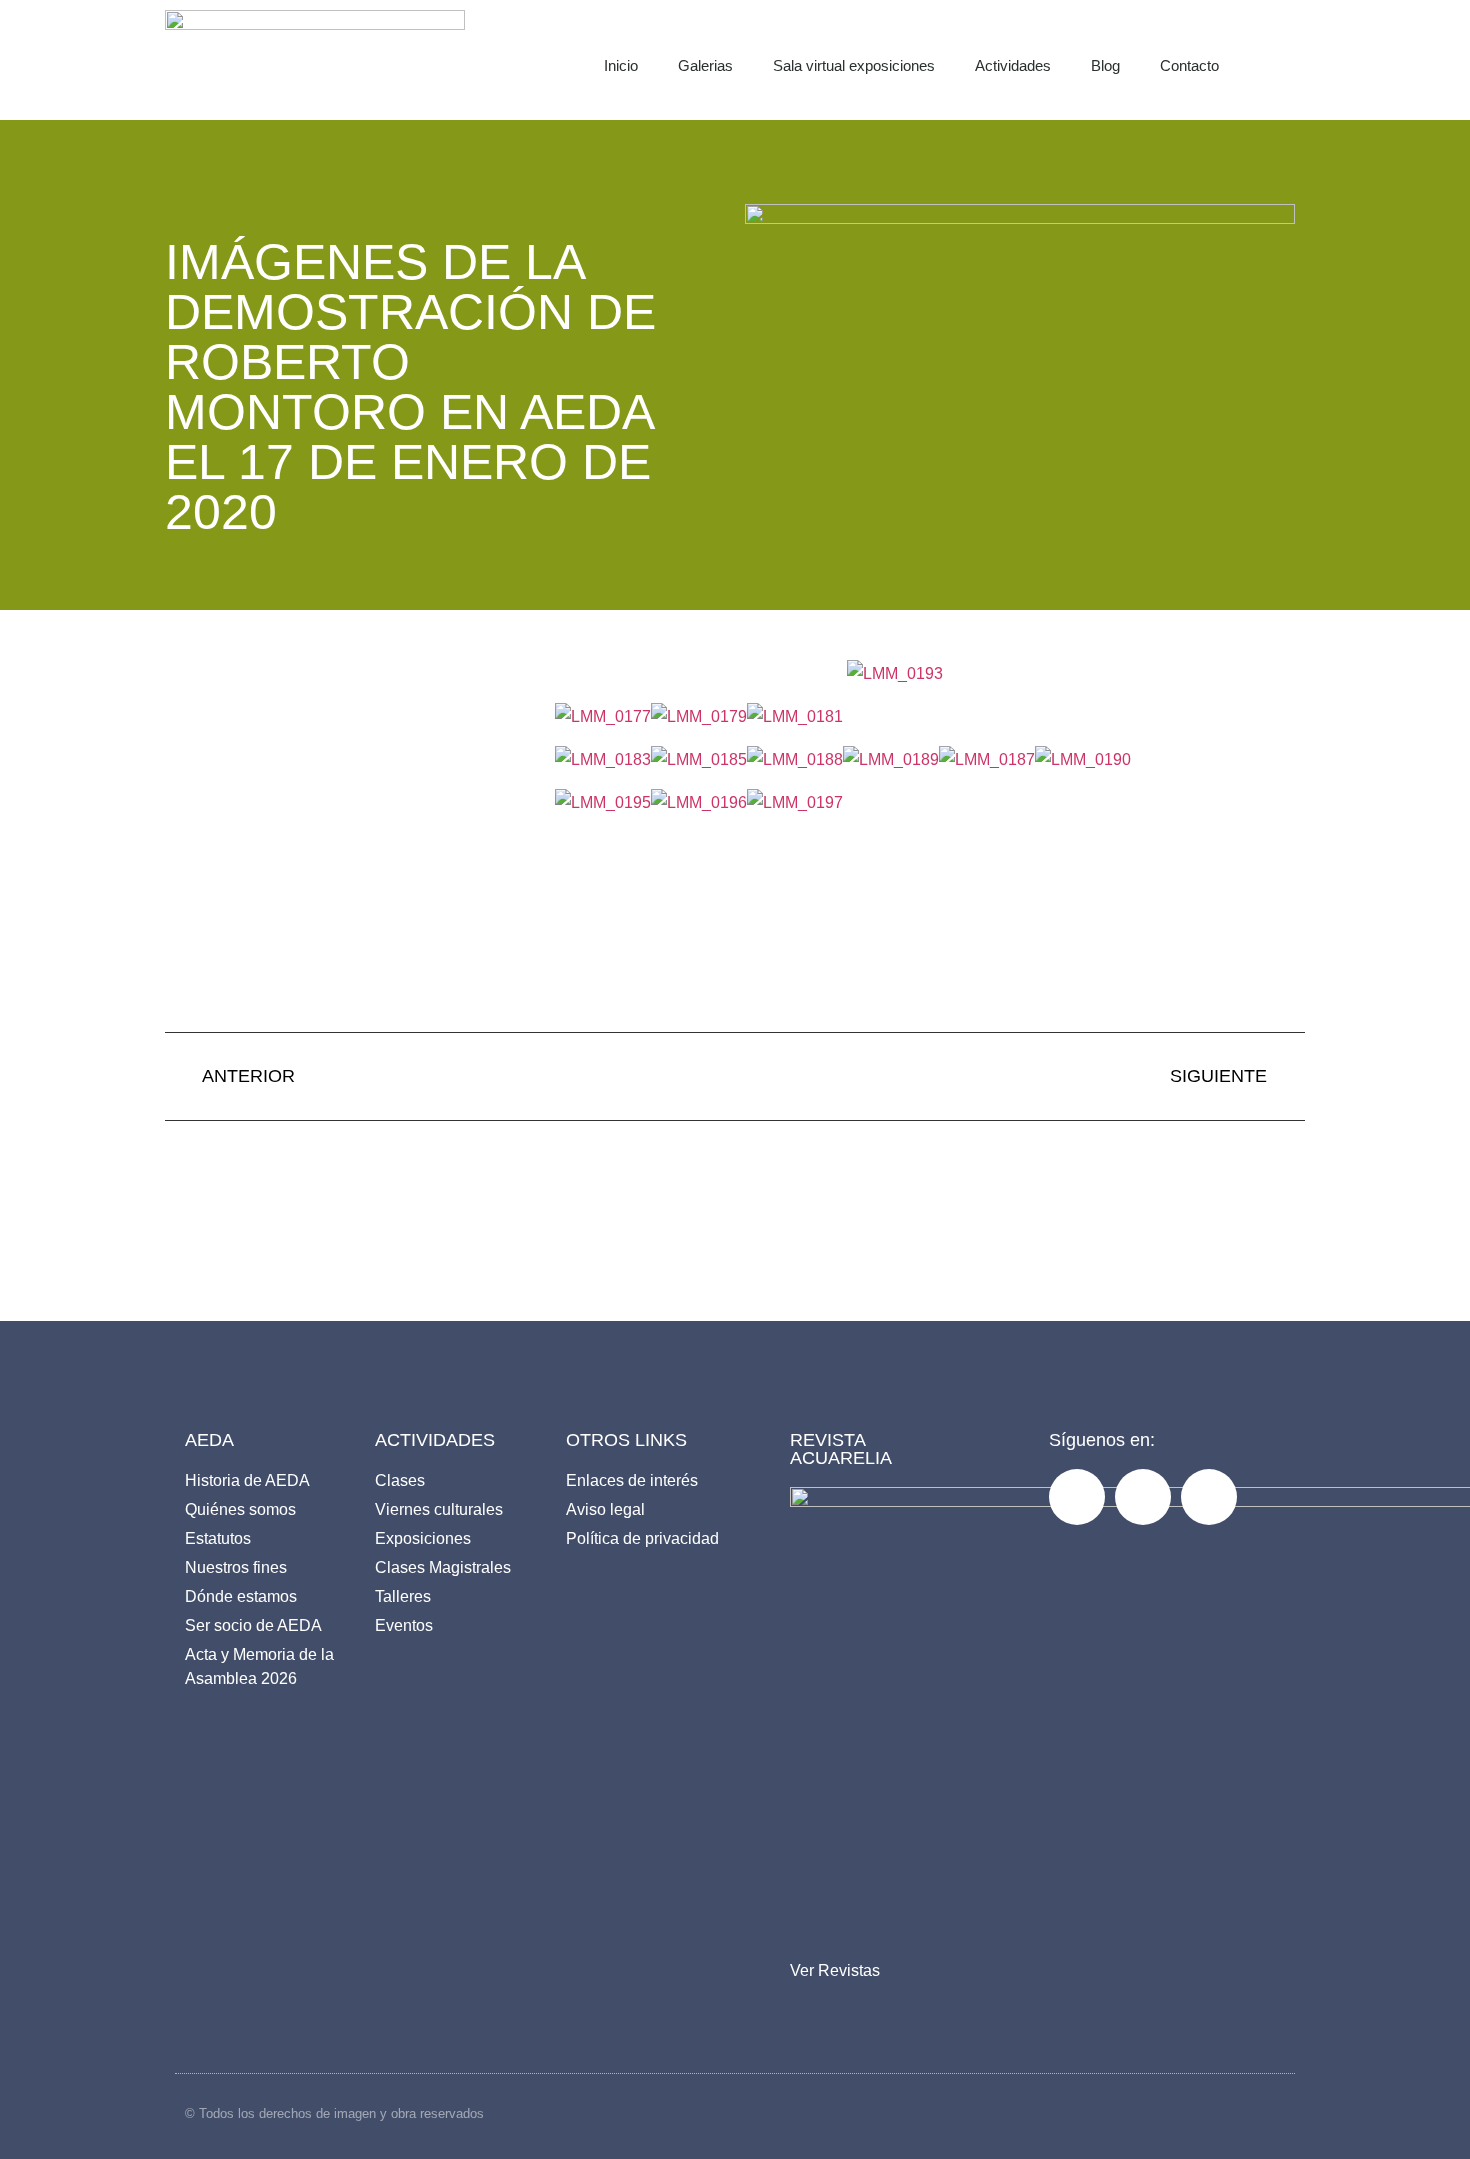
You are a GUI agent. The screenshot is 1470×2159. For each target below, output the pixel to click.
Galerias (705, 65)
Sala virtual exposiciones (854, 65)
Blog (1105, 65)
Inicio (621, 65)
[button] (1301, 60)
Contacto (1189, 65)
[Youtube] (1209, 1497)
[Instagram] (1143, 1497)
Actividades (1013, 65)
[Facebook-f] (1077, 1497)
